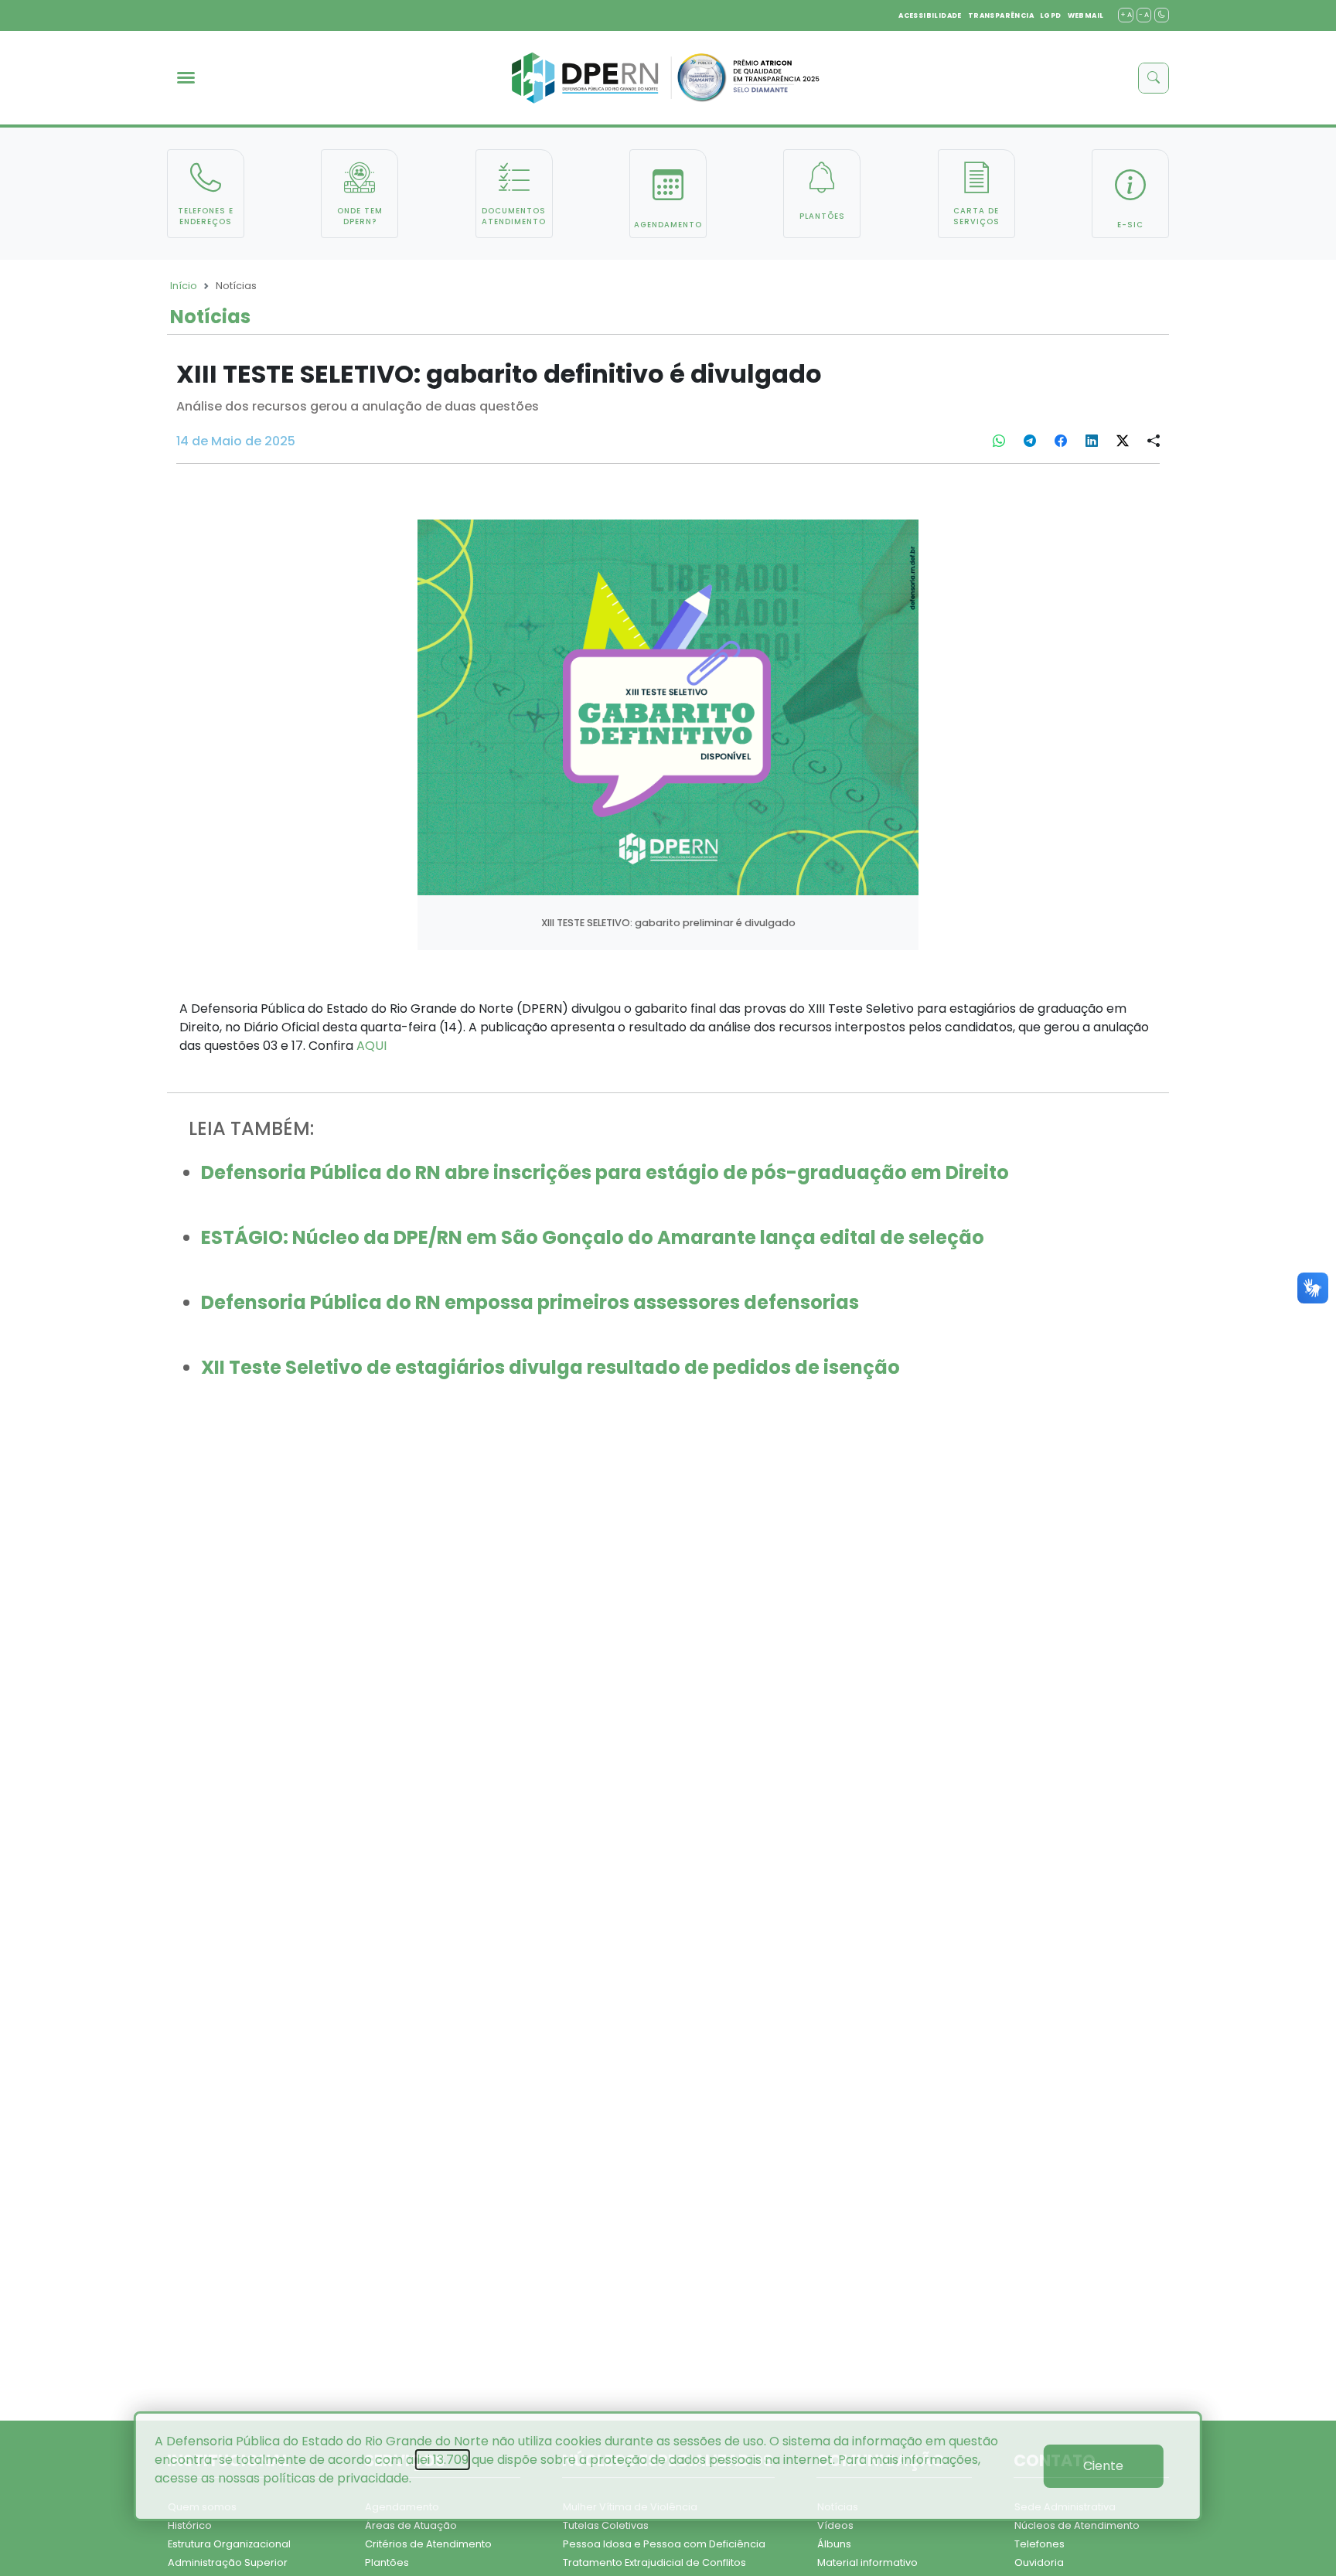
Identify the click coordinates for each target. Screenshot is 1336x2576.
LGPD (1051, 15)
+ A (1126, 15)
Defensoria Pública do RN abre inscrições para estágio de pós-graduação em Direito (605, 1172)
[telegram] (1030, 441)
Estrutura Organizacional (229, 2544)
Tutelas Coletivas (606, 2525)
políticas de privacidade (336, 2478)
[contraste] (1162, 15)
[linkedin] (1092, 441)
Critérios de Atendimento (428, 2544)
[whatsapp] (999, 441)
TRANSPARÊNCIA (1001, 15)
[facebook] (1061, 441)
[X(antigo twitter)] (1123, 441)
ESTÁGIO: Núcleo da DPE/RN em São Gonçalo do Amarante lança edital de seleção (593, 1237)
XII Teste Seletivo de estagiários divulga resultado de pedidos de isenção (550, 1367)
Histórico (190, 2525)
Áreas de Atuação (411, 2525)
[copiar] (1154, 441)
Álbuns (834, 2544)
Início (184, 286)
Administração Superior (228, 2562)
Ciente (1103, 2466)
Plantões (387, 2562)
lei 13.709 (443, 2460)
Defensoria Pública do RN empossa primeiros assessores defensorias (530, 1302)
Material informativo (867, 2562)
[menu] (186, 78)
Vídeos (835, 2525)
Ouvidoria (1039, 2562)
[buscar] (1154, 78)
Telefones (1039, 2544)
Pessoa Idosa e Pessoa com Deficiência (664, 2544)
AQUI (371, 1046)
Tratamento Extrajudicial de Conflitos (654, 2562)
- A (1144, 15)
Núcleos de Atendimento (1077, 2525)
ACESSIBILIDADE (930, 15)
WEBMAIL (1086, 15)
